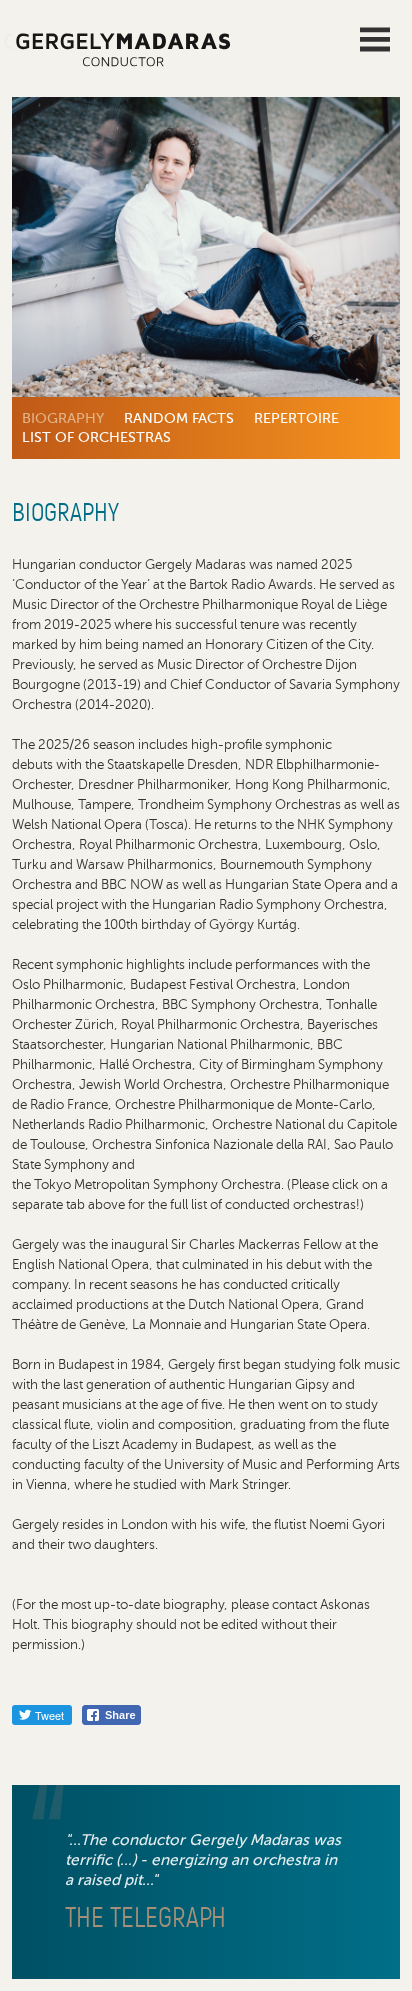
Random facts (179, 418)
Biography (63, 418)
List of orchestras (96, 437)
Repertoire (296, 418)
